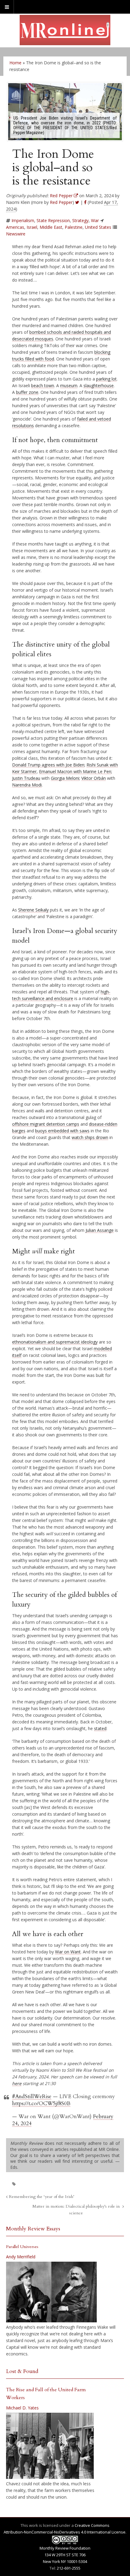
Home (15, 63)
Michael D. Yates (22, 2408)
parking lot (106, 379)
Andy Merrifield (21, 2257)
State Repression (53, 220)
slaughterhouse (99, 385)
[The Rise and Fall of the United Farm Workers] (50, 2446)
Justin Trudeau (26, 778)
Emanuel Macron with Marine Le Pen (75, 771)
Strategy (80, 220)
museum (69, 385)
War (95, 220)
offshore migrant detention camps (46, 1124)
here (17, 2083)
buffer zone (27, 392)
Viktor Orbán (94, 778)
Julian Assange (100, 1230)
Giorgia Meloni (65, 778)
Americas (15, 227)
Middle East (51, 227)
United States (98, 227)
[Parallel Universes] (51, 2292)
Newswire (16, 234)
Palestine (74, 227)
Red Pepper (61, 202)
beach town (43, 385)
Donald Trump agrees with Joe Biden (48, 765)
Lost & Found (22, 2371)
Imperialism (23, 220)
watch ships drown (90, 1137)
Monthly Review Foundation (65, 2548)
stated (100, 1728)
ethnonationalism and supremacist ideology (55, 1342)
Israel (32, 227)
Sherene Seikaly (33, 910)
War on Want (68, 1952)
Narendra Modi (27, 785)
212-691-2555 (69, 2568)
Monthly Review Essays (33, 2229)
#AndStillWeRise (32, 2096)
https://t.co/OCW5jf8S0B (41, 2103)
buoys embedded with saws (62, 1131)
